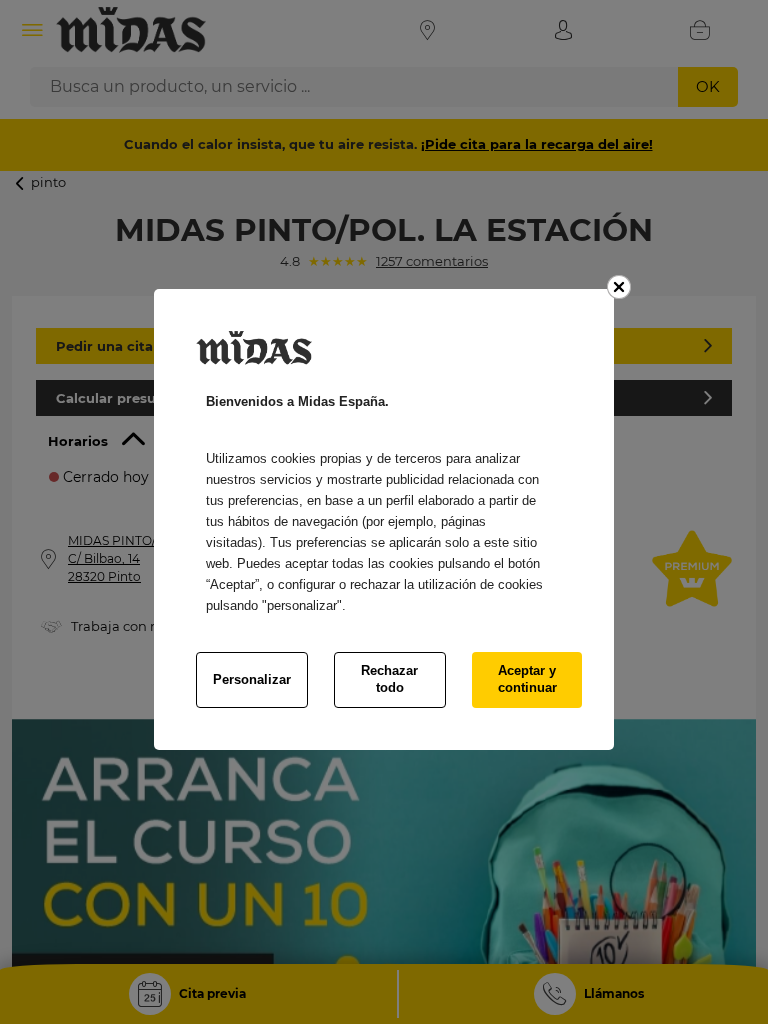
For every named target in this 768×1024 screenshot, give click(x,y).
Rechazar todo (389, 679)
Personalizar (252, 679)
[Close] (619, 287)
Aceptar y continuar (527, 679)
